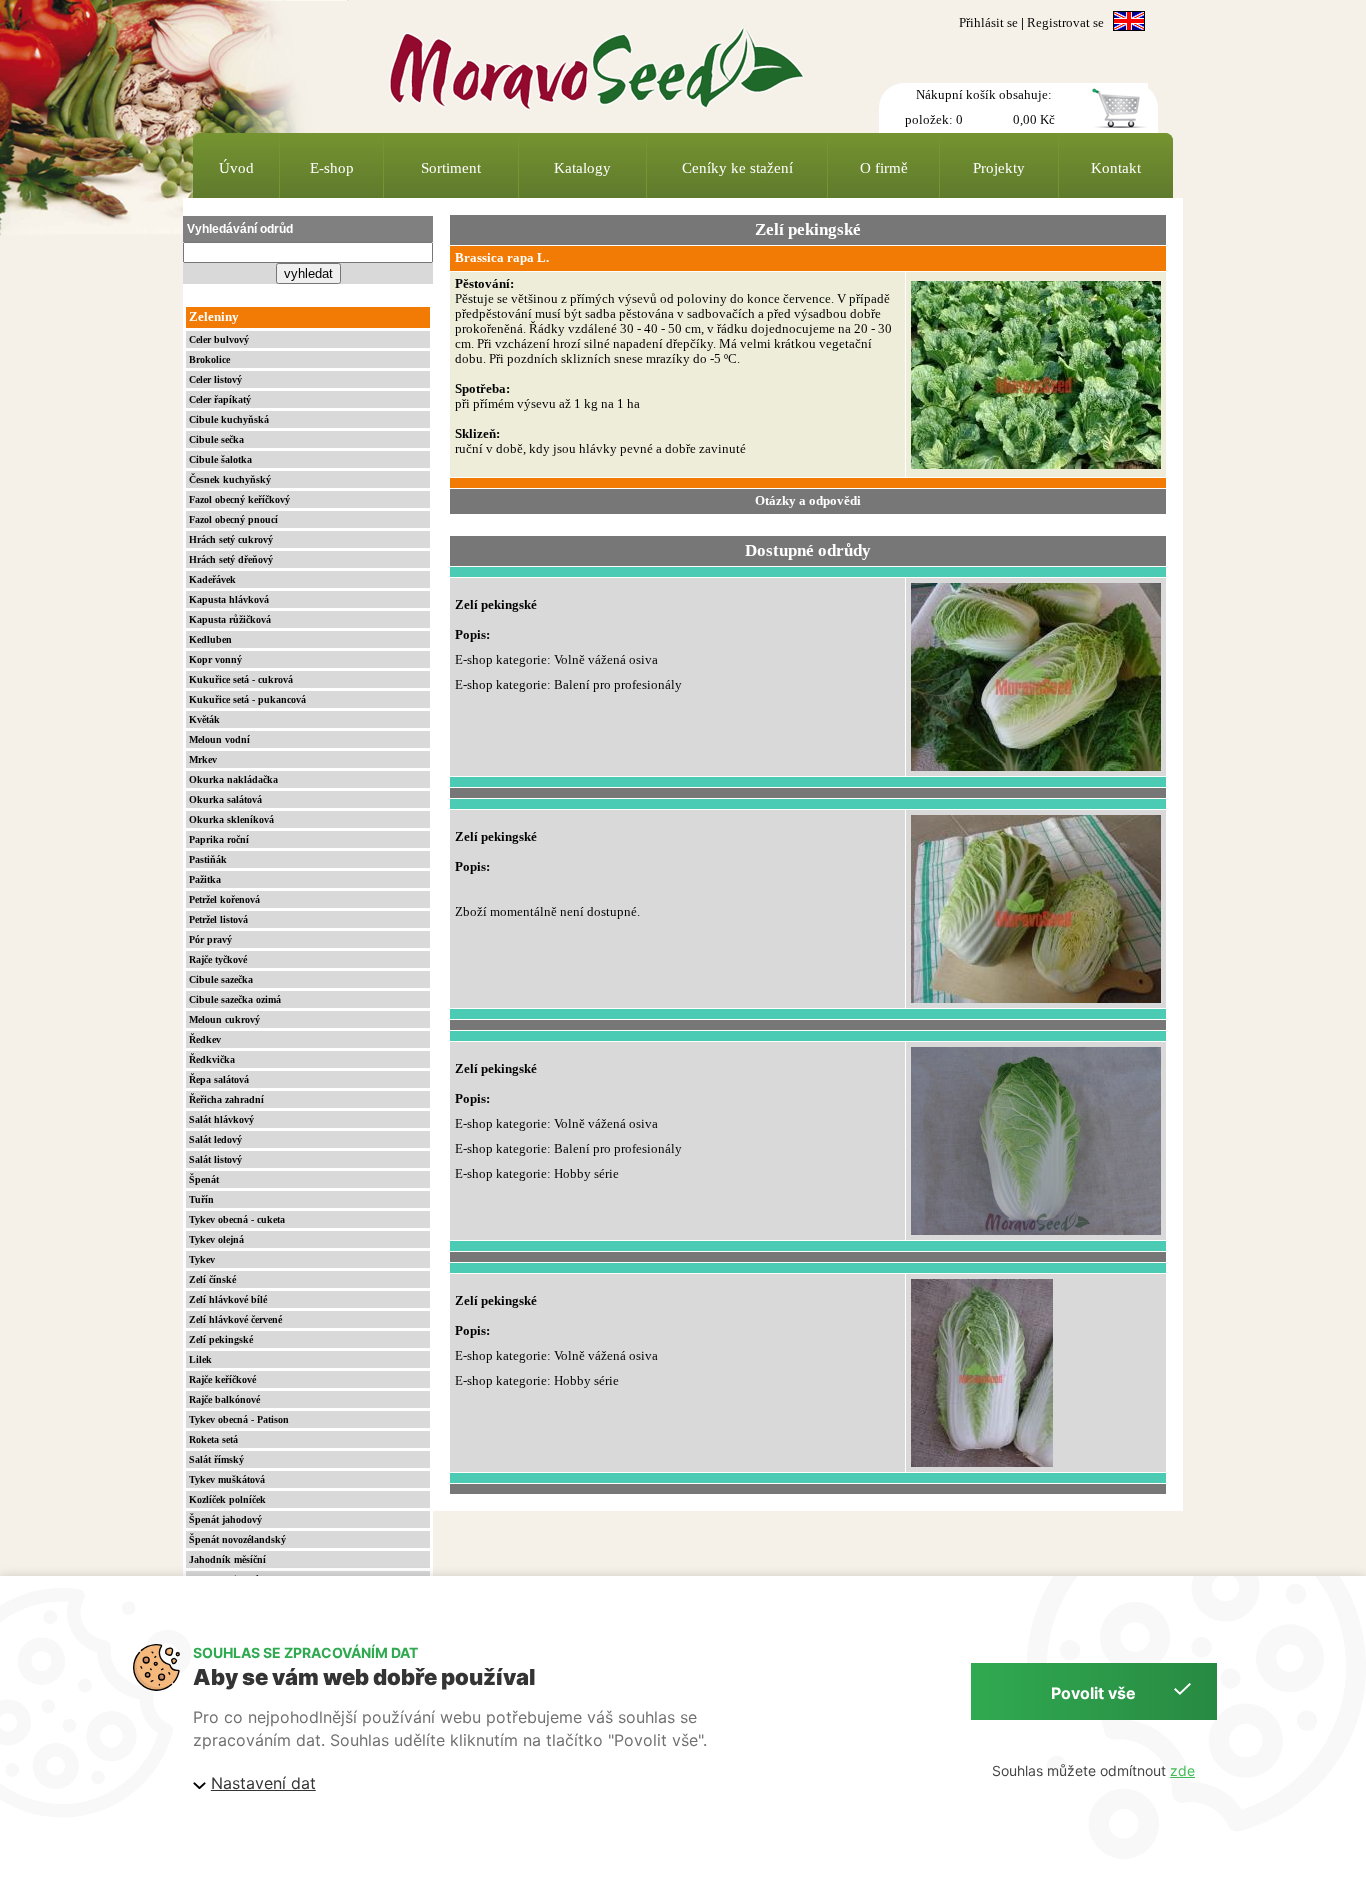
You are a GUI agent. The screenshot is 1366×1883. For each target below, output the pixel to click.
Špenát (204, 1179)
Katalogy (582, 168)
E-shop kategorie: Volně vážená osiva (556, 660)
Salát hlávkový (221, 1119)
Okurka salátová (225, 799)
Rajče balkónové (224, 1399)
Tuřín (201, 1199)
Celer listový (215, 379)
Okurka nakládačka (233, 779)
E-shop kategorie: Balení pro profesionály (568, 685)
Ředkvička (212, 1059)
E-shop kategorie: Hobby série (537, 1174)
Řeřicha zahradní (226, 1099)
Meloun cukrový (224, 1019)
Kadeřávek (212, 579)
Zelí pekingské (221, 1339)
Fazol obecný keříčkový (239, 499)
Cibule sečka (216, 439)
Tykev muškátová (227, 1479)
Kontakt (1116, 168)
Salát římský (216, 1459)
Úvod (236, 168)
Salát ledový (215, 1139)
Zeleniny (214, 317)
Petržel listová (218, 919)
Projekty (999, 168)
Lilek (200, 1359)
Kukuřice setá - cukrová (241, 679)
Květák (204, 719)
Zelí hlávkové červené (235, 1319)
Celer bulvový (219, 339)
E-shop (332, 168)
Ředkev (205, 1039)
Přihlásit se (988, 23)
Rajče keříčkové (222, 1379)
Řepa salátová (219, 1079)
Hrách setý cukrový (231, 539)
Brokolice (209, 359)
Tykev (202, 1259)
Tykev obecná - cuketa (237, 1219)
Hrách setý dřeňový (231, 559)
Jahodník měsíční (227, 1559)
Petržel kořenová (224, 899)
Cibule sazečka (221, 979)
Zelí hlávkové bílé (228, 1299)
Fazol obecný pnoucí (233, 519)
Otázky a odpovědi (808, 501)
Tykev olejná (216, 1239)
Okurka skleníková (231, 819)
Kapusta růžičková (230, 619)
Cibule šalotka (220, 459)
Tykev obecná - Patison (239, 1419)
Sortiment (451, 168)
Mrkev (203, 759)
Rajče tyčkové (218, 959)
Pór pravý (210, 939)
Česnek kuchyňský (230, 479)
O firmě (884, 168)
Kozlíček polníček (227, 1499)
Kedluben (210, 639)
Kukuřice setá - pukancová (247, 699)
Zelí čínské (212, 1279)
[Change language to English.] (1129, 23)
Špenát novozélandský (237, 1539)
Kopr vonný (215, 659)
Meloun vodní (219, 739)
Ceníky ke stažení (737, 168)
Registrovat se (1065, 23)
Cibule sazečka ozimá (235, 999)
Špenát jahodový (225, 1519)
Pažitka (205, 879)
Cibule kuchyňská (229, 419)
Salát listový (215, 1159)
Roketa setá (213, 1439)
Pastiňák (208, 859)
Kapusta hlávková (229, 599)
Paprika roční (219, 839)
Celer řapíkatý (220, 399)
